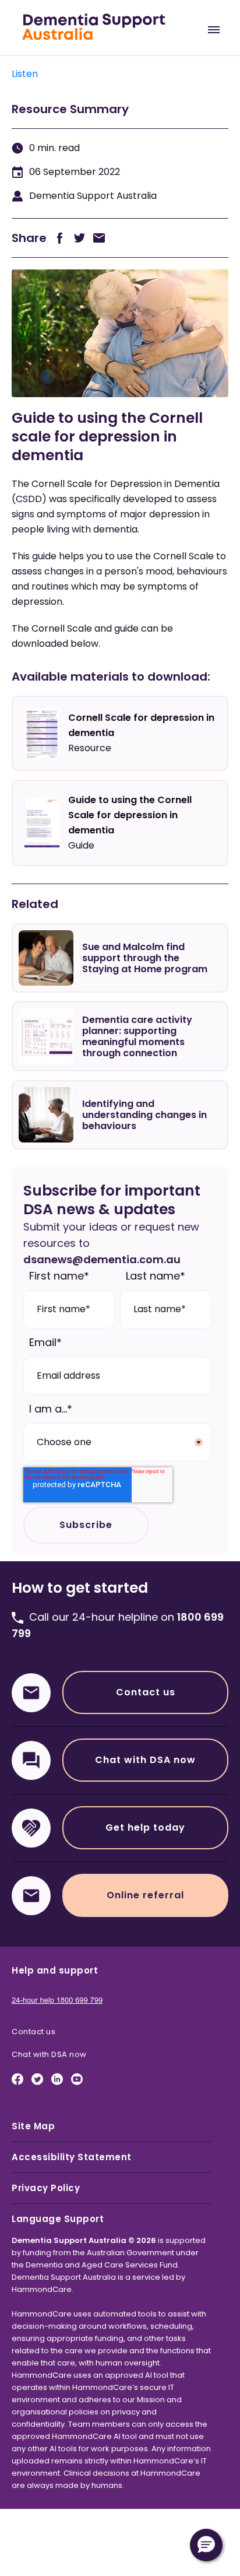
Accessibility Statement (72, 2157)
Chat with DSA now (145, 1760)
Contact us (146, 1692)
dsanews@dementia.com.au (102, 1259)
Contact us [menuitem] (33, 2032)
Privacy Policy (46, 2188)
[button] (206, 2545)
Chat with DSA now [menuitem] (49, 2054)
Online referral (145, 1895)
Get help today (145, 1827)
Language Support (58, 2219)
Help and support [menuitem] (55, 1970)
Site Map (33, 2126)
